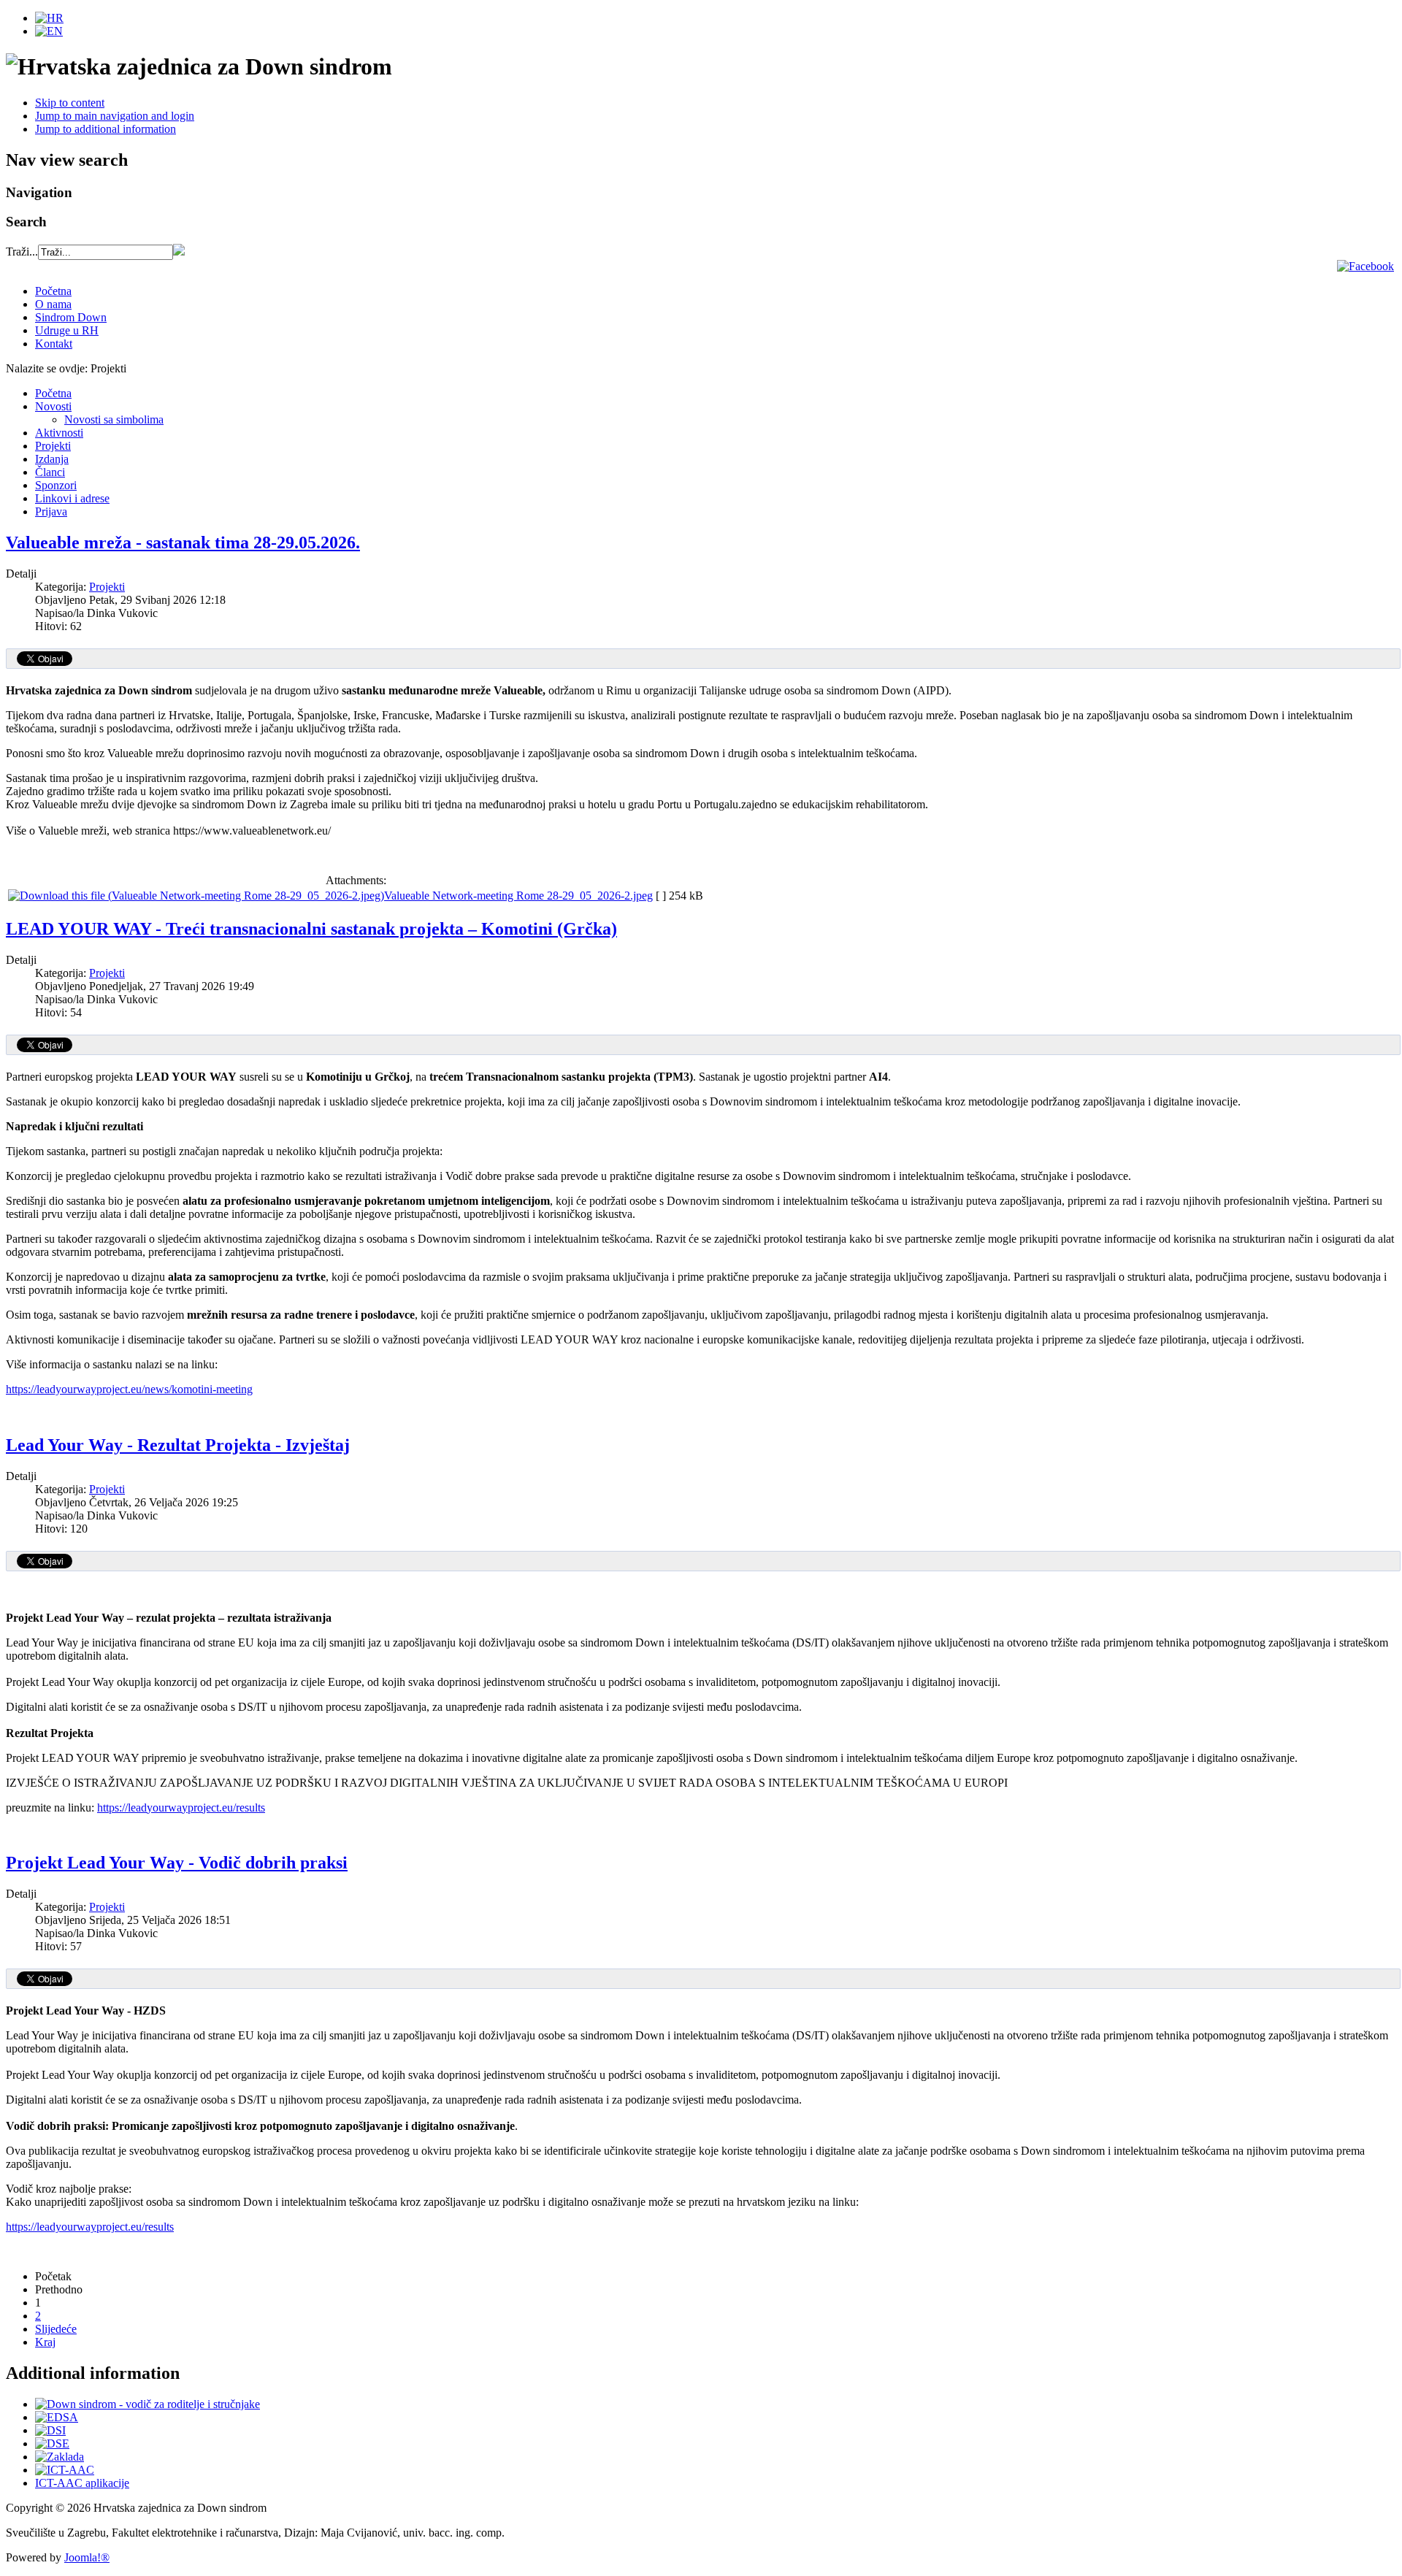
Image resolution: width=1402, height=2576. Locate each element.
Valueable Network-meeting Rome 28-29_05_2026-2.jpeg (518, 896)
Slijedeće (56, 2329)
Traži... (22, 252)
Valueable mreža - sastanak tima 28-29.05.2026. (183, 543)
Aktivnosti (59, 433)
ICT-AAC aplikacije (82, 2483)
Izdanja (52, 459)
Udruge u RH (67, 330)
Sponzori (56, 485)
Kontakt (54, 344)
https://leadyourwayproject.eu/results (181, 1808)
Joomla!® (87, 2557)
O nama (53, 304)
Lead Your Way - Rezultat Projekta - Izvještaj (178, 1445)
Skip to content (70, 103)
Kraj (45, 2342)
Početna (53, 291)
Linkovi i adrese (72, 498)
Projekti (53, 446)
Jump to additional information (106, 129)
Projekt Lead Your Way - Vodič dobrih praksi (177, 1863)
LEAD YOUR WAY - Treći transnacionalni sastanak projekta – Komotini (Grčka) (311, 929)
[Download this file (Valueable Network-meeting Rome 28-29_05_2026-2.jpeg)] (196, 896)
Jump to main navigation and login (115, 116)
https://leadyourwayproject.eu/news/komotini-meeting (129, 1389)
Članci (50, 472)
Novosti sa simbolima (114, 419)
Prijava (51, 511)
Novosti (53, 406)
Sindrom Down (71, 317)
